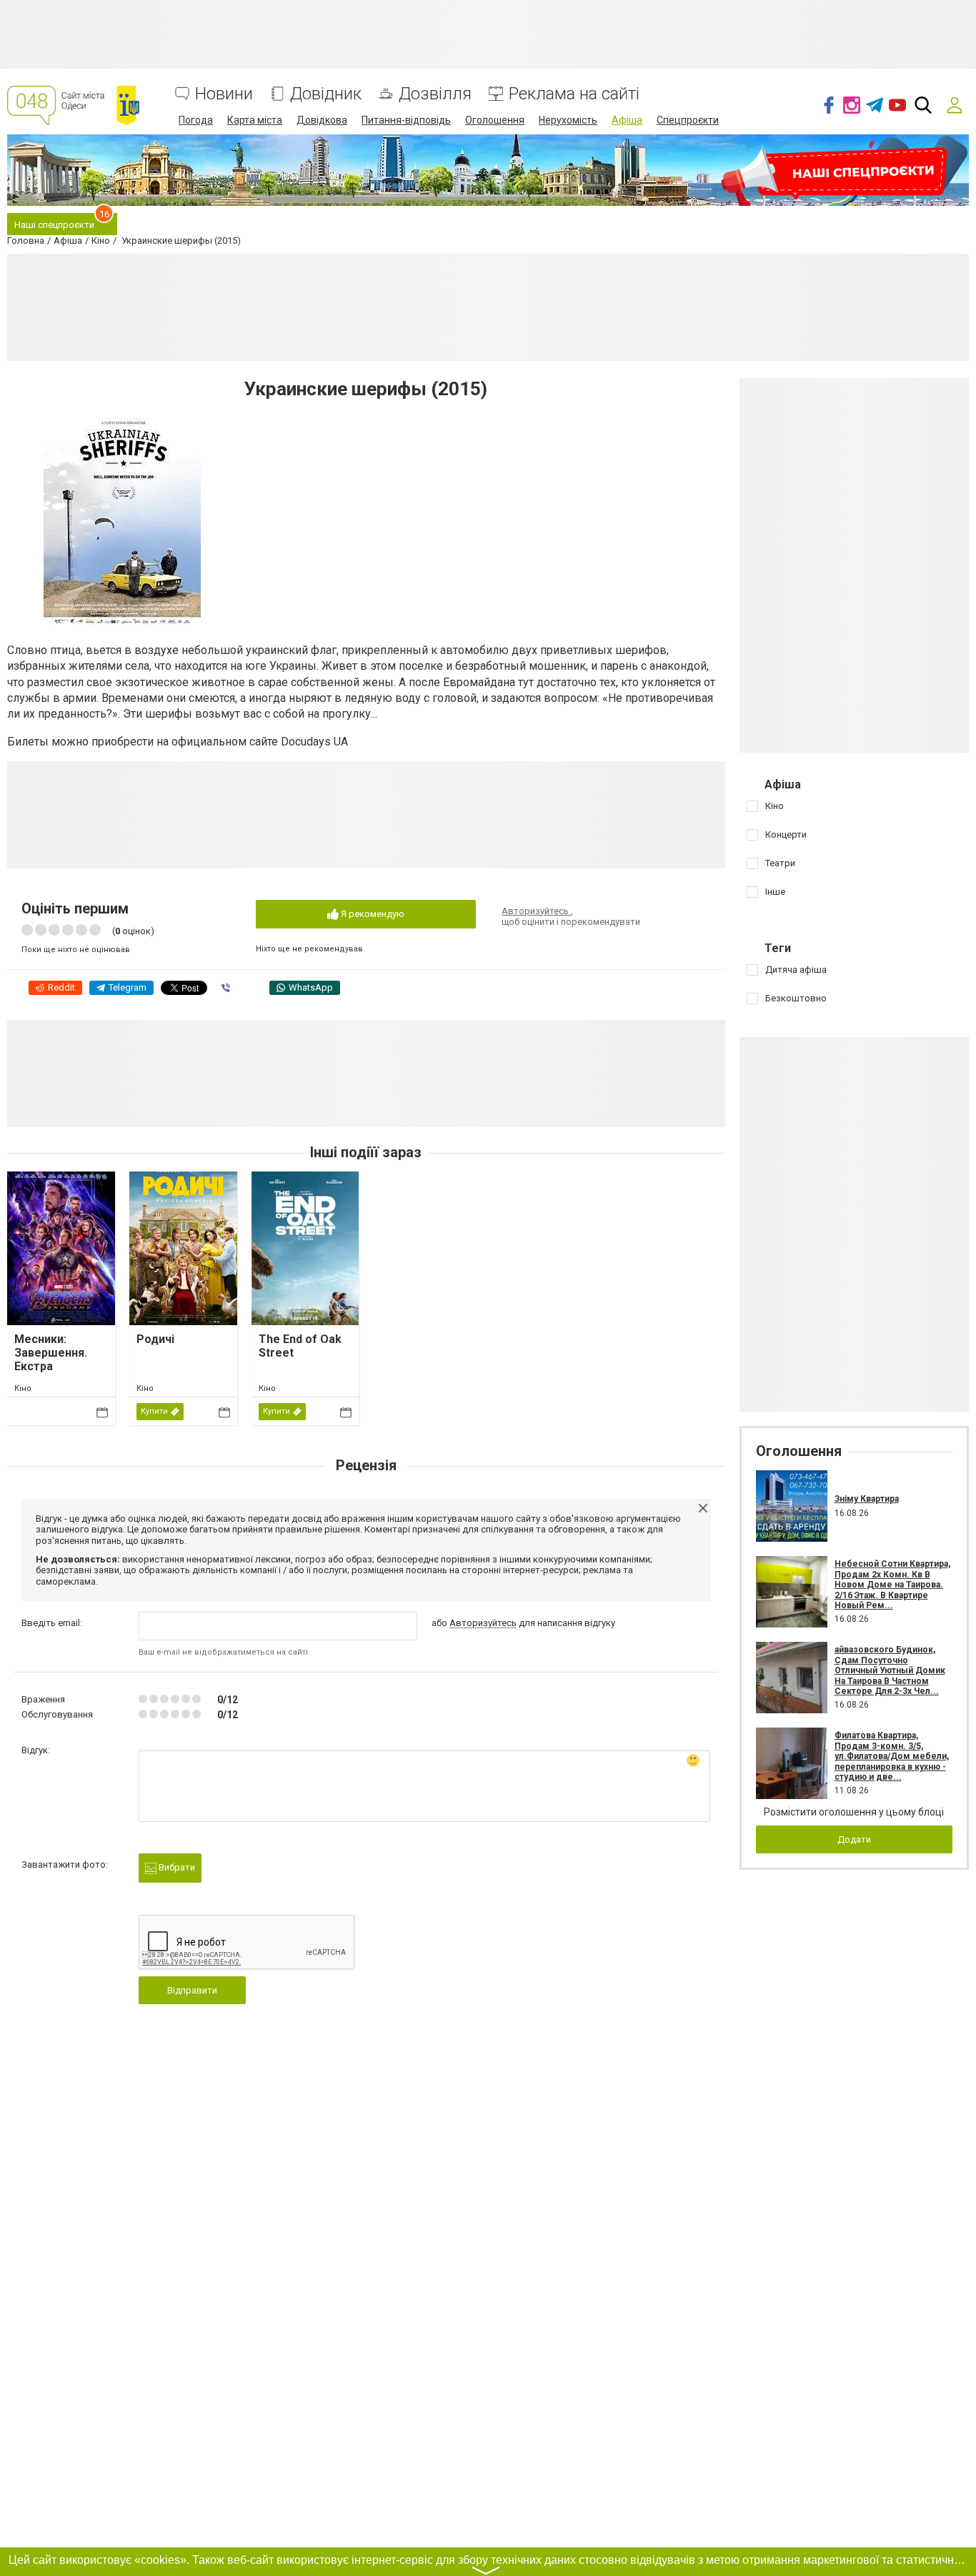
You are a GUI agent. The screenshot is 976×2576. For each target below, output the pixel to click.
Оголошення (495, 120)
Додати (854, 1839)
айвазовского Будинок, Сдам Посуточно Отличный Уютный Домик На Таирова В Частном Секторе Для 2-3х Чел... (890, 1670)
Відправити (192, 1990)
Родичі (155, 1339)
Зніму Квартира (867, 1499)
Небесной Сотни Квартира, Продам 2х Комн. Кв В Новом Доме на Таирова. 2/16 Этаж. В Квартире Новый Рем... (892, 1585)
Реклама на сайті (574, 94)
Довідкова (322, 120)
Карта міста (255, 120)
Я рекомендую (372, 914)
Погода (196, 120)
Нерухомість (568, 120)
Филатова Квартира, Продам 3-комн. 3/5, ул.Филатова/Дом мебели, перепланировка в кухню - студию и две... (892, 1756)
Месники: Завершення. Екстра (51, 1353)
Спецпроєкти (688, 120)
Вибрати (176, 1867)
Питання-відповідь (406, 120)
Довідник (326, 94)
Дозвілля (435, 94)
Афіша (627, 120)
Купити (154, 1411)
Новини (224, 94)
